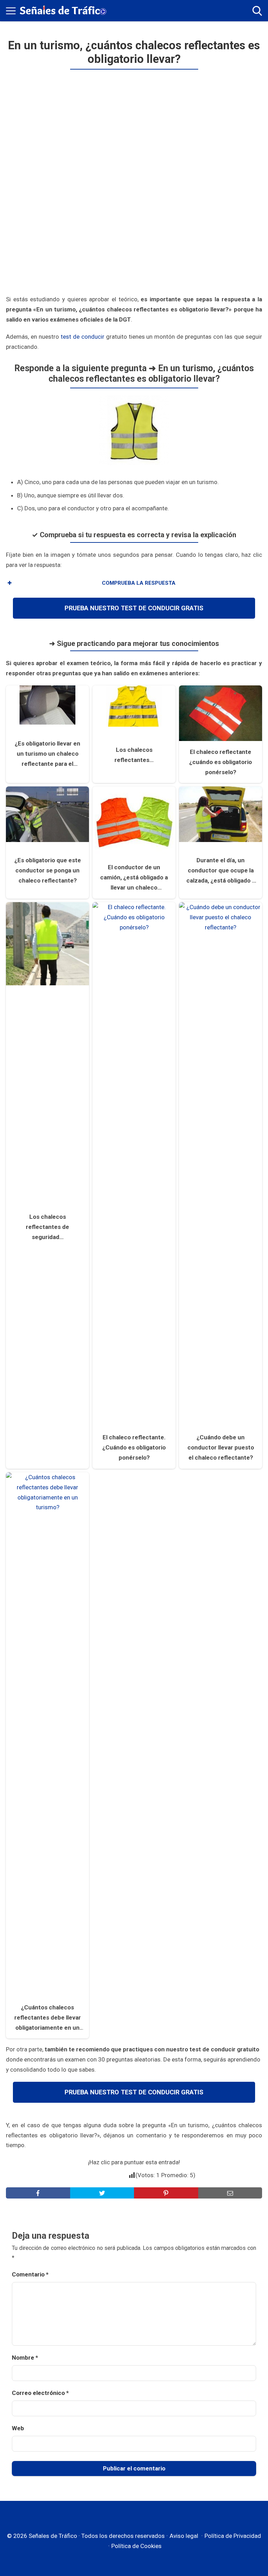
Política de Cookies (136, 2546)
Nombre (25, 2358)
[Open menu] (11, 11)
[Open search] (257, 11)
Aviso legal (184, 2536)
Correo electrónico (40, 2393)
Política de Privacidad (233, 2536)
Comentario (30, 2274)
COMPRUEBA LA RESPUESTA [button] (139, 583)
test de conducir (83, 337)
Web (18, 2428)
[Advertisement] (134, 184)
